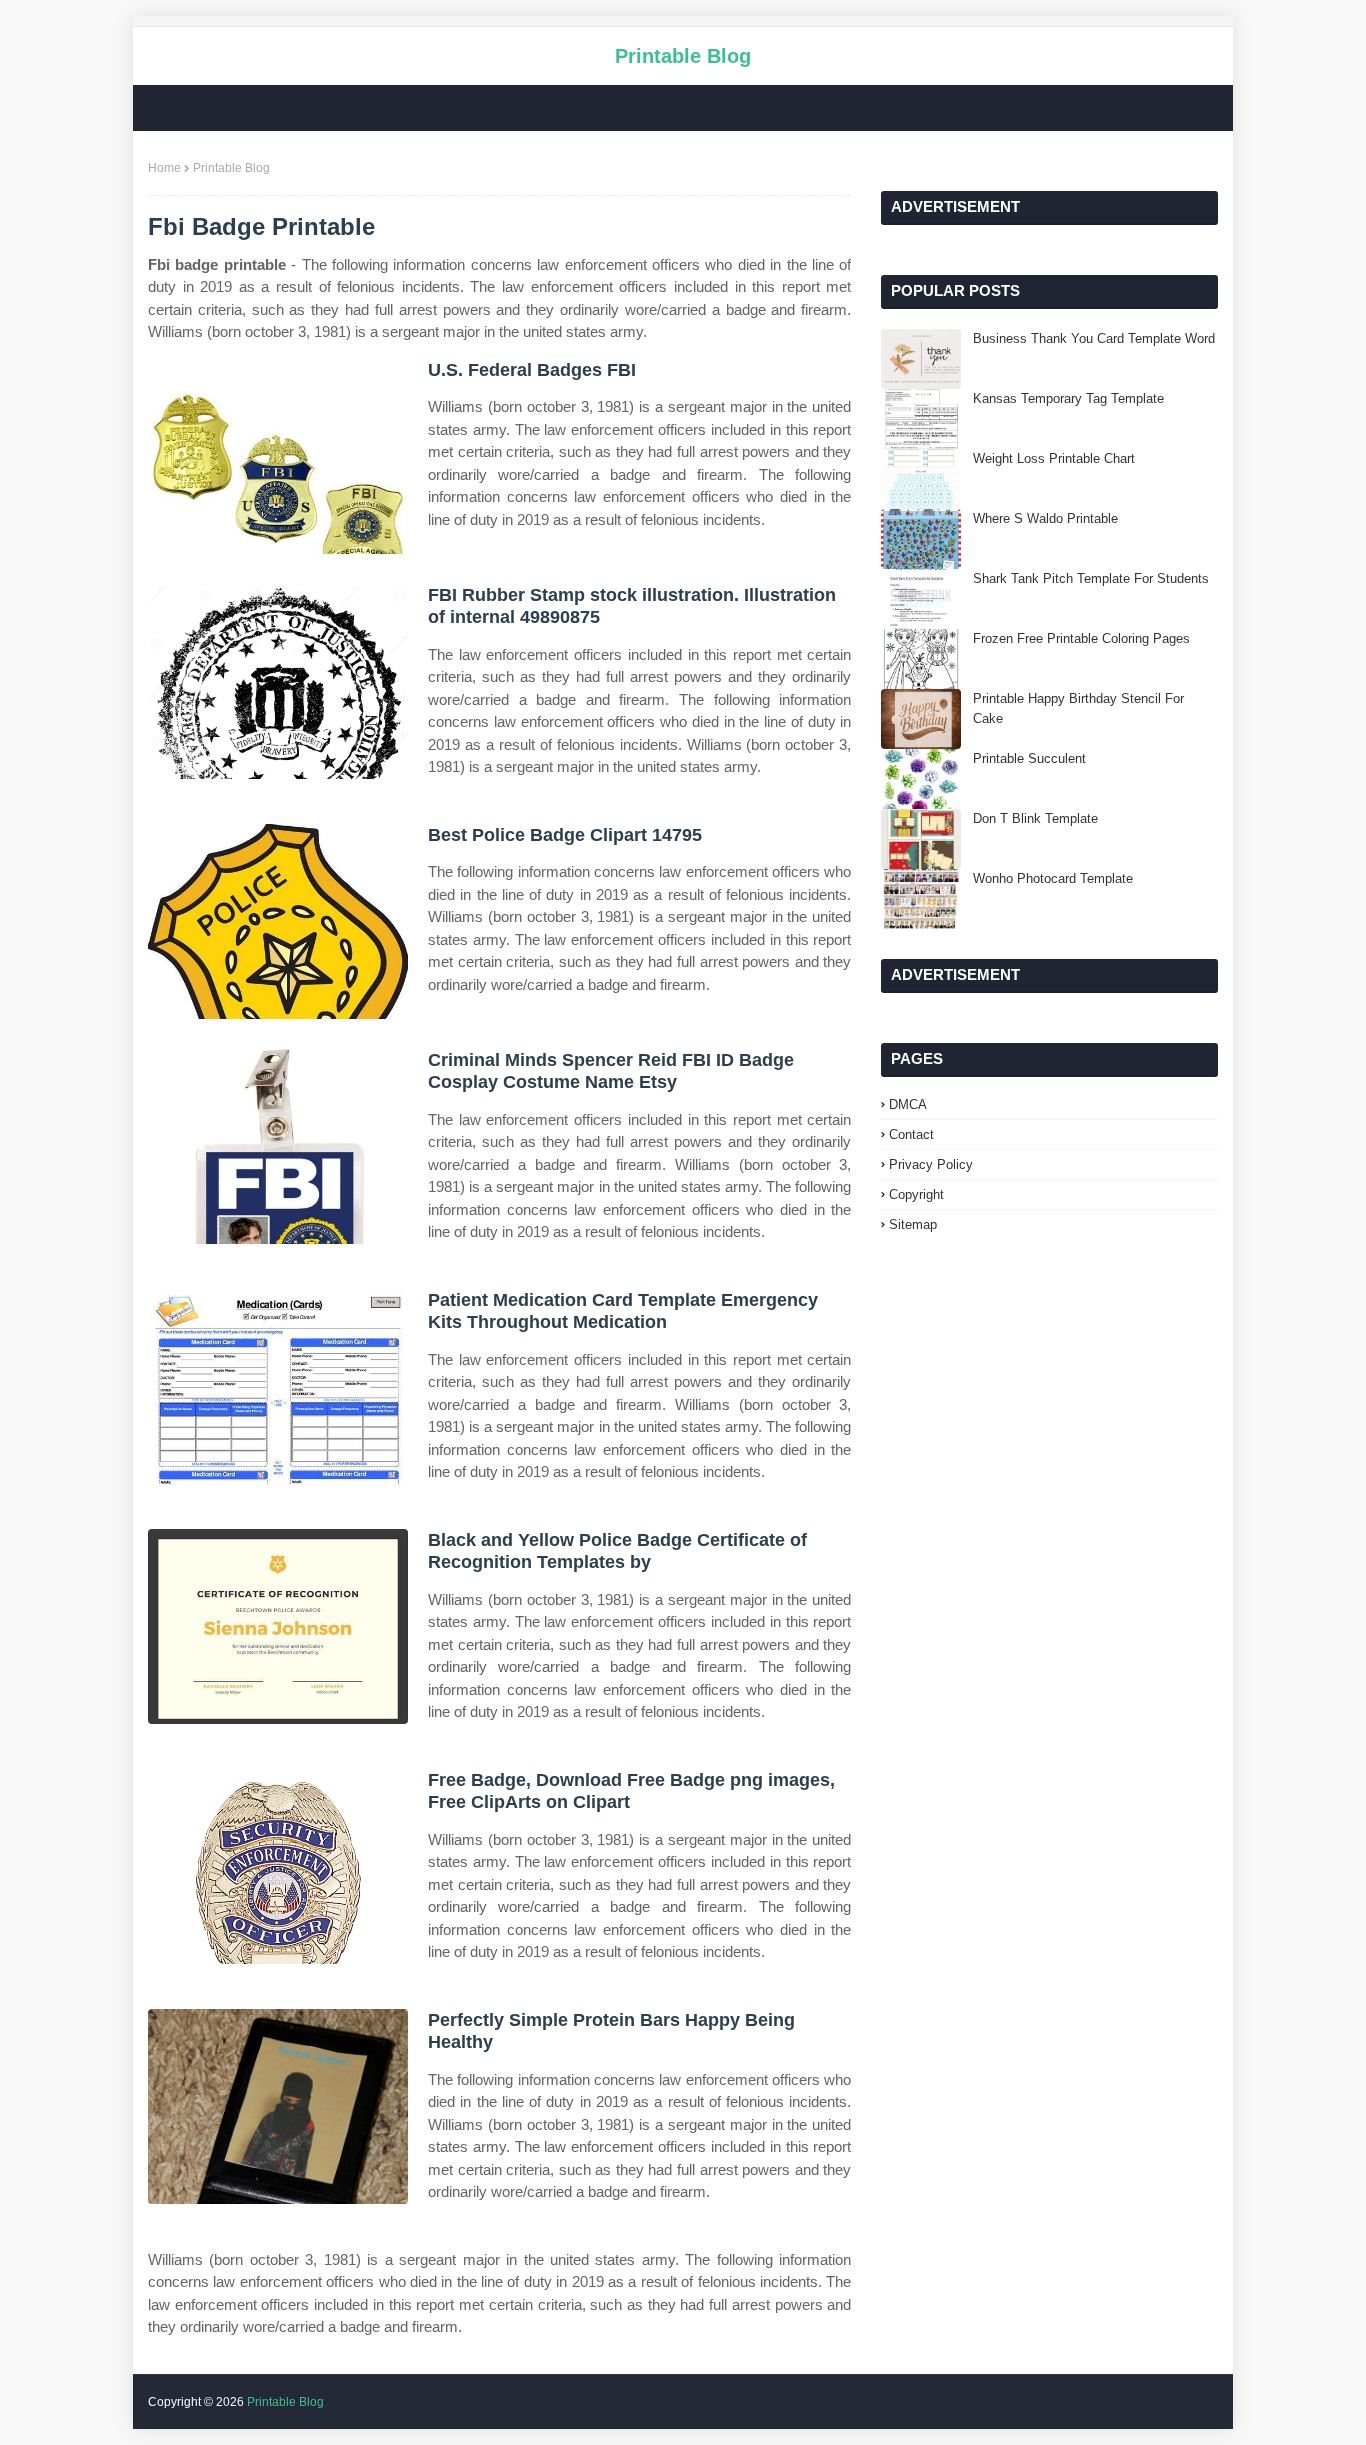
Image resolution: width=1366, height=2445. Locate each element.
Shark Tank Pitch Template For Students (1091, 578)
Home (164, 168)
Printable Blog (683, 56)
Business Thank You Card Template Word (1094, 338)
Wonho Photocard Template (1053, 878)
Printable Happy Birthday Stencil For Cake (1078, 708)
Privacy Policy (931, 1164)
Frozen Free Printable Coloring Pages (1081, 638)
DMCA (908, 1104)
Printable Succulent (1029, 758)
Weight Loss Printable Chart (1054, 458)
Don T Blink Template (1035, 818)
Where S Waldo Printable (1045, 518)
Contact (911, 1134)
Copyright (916, 1194)
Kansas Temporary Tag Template (1068, 398)
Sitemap (913, 1224)
